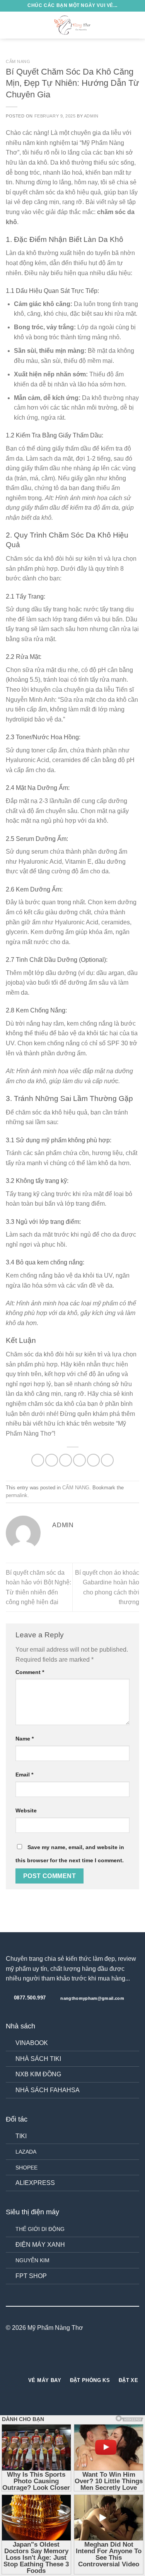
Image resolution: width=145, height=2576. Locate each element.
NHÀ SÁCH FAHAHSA (48, 2090)
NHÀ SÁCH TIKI (38, 2059)
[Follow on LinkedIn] (87, 2358)
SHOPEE (26, 2168)
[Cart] (135, 25)
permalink (17, 1495)
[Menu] (10, 25)
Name (25, 1739)
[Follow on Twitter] (77, 2358)
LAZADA (26, 2152)
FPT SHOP (31, 2276)
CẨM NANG (18, 61)
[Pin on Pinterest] (93, 1460)
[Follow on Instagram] (68, 2358)
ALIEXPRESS (35, 2183)
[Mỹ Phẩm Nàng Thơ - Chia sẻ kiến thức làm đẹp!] (73, 25)
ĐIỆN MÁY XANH (40, 2245)
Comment (30, 1672)
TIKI (21, 2136)
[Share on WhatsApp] (38, 1460)
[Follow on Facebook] (58, 2358)
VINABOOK (32, 2043)
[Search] (123, 25)
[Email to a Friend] (79, 1460)
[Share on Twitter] (66, 1460)
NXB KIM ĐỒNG (38, 2074)
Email (24, 1775)
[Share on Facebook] (52, 1460)
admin (91, 116)
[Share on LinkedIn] (107, 1460)
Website (26, 1810)
